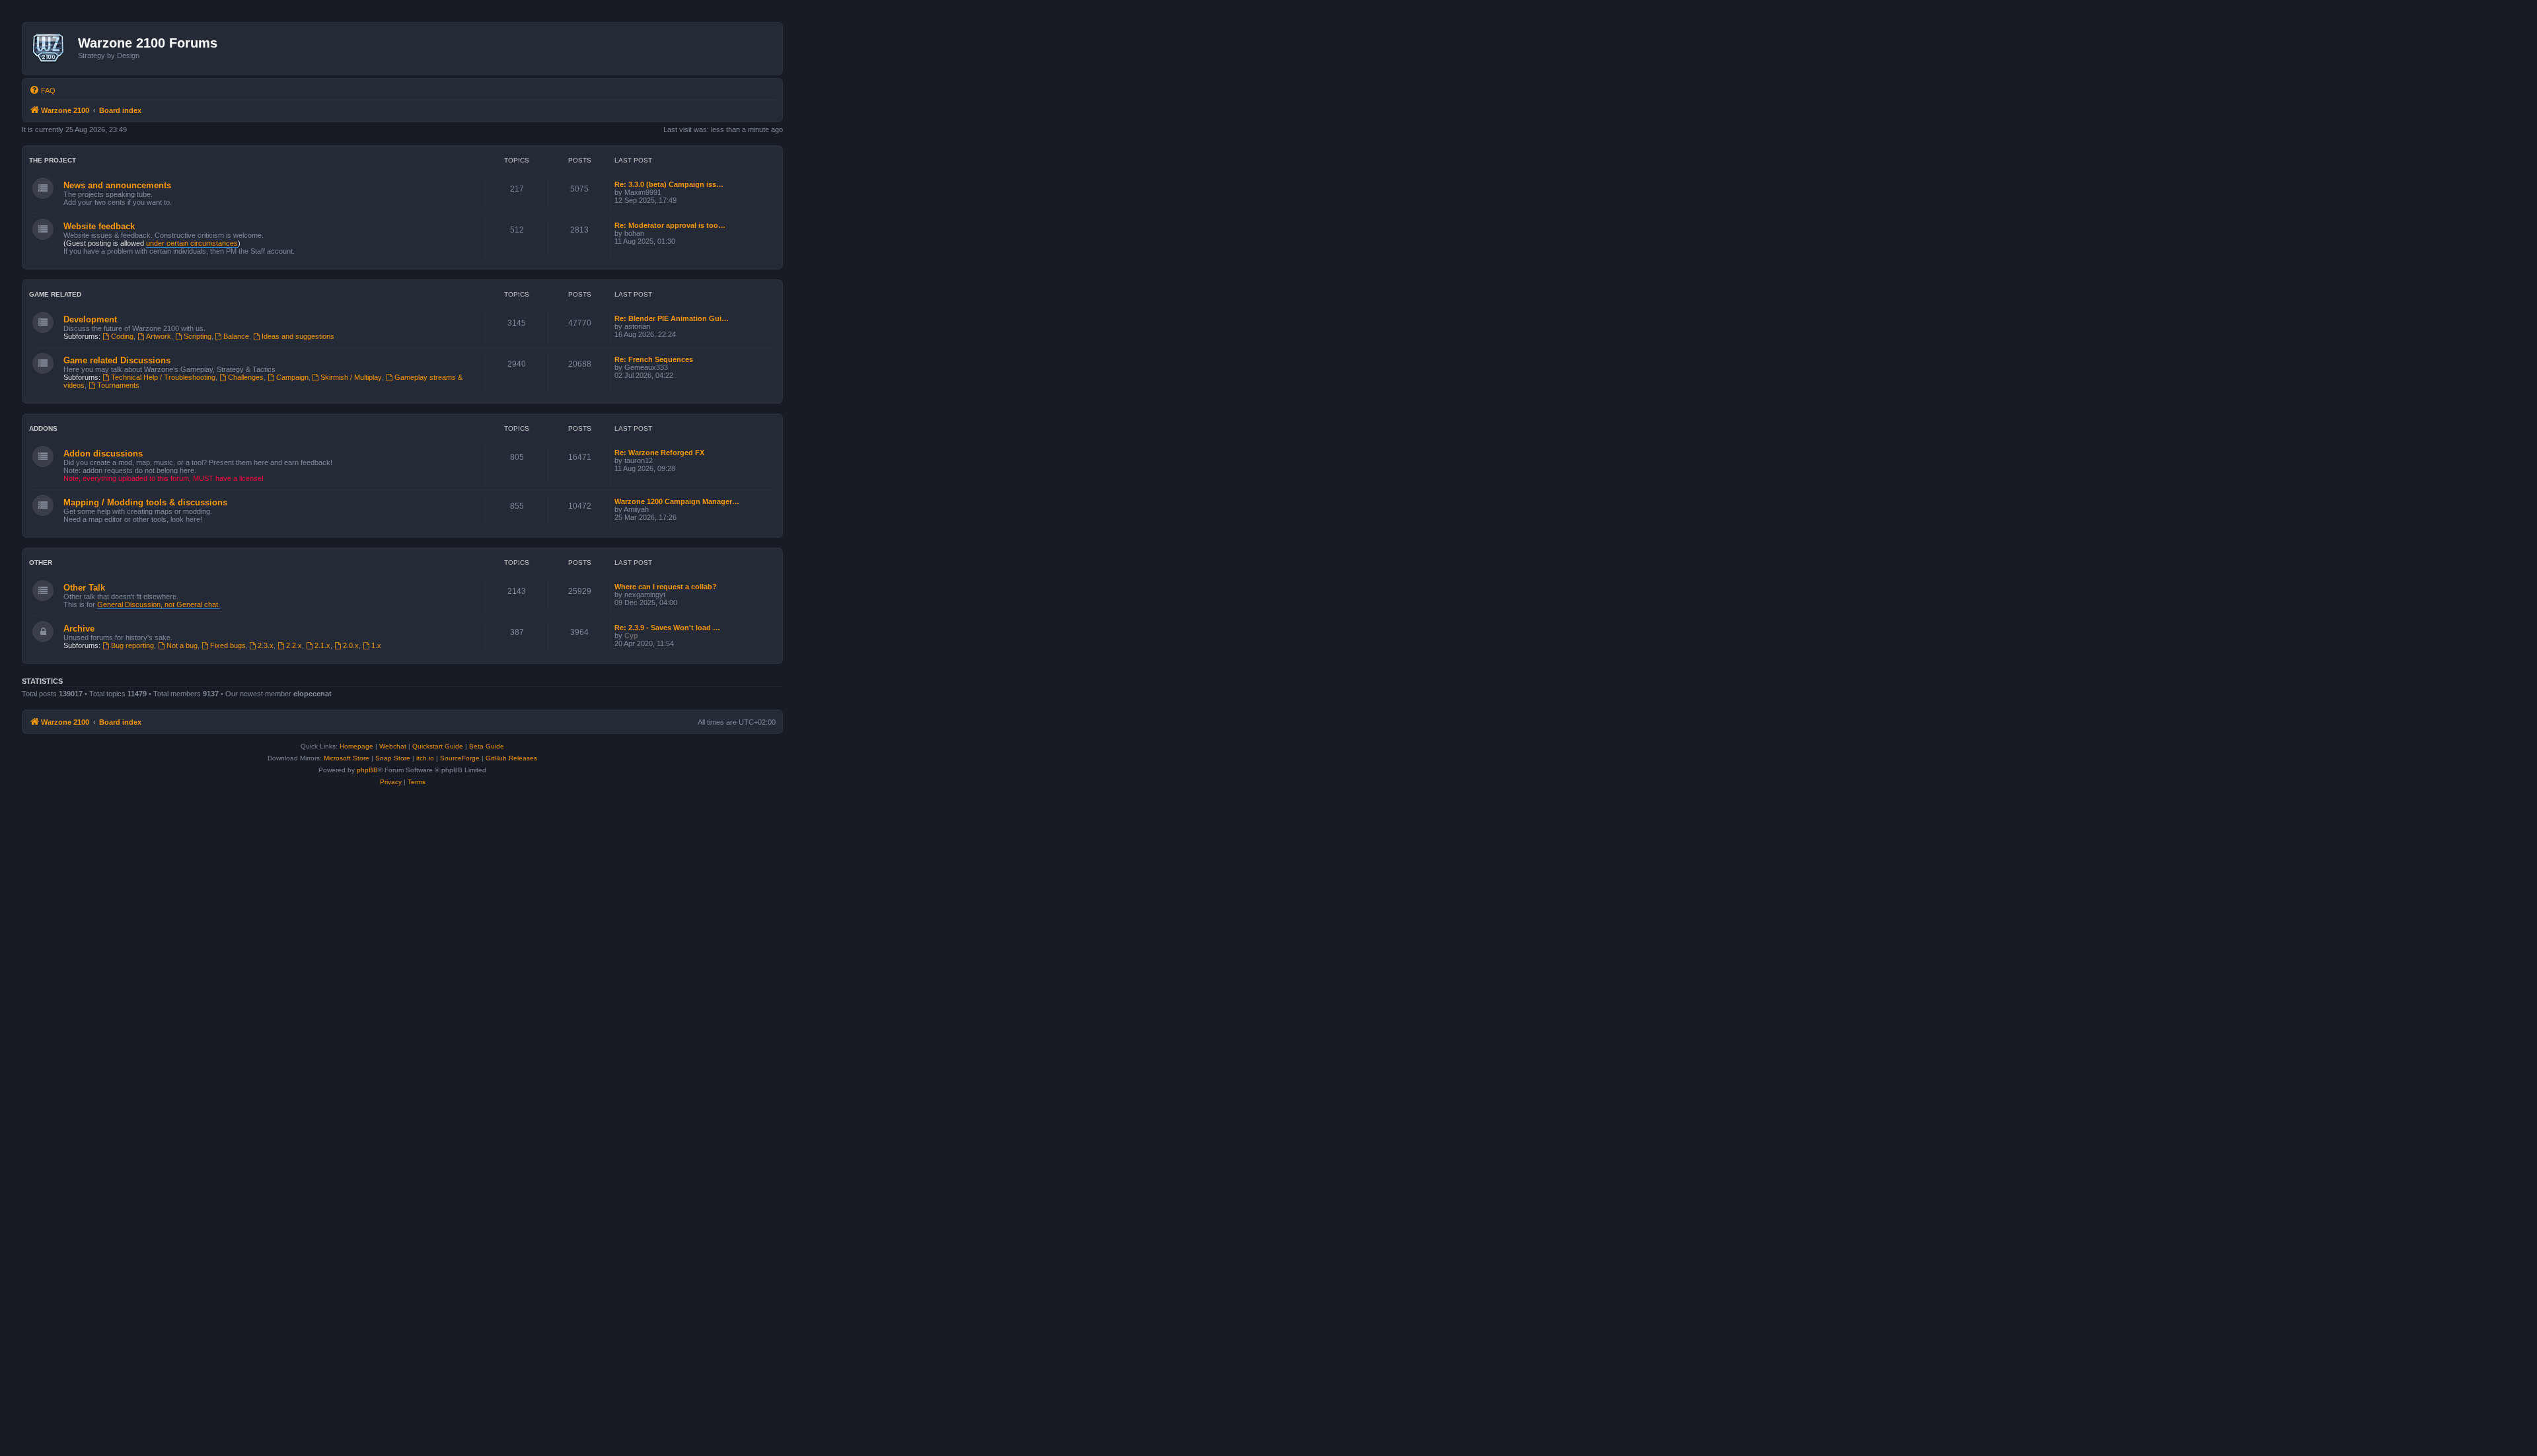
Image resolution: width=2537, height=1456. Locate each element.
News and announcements (117, 185)
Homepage (356, 746)
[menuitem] (42, 91)
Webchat (393, 746)
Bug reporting (132, 645)
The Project (53, 160)
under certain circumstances (192, 243)
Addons (43, 428)
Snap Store (393, 758)
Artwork (159, 336)
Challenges (246, 377)
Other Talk (84, 588)
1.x (376, 645)
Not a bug (182, 645)
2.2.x (294, 645)
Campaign (292, 377)
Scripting (198, 336)
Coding (122, 336)
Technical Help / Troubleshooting (163, 377)
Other (41, 563)
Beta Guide (487, 746)
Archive (79, 629)
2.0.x (351, 645)
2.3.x (266, 645)
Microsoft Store (347, 758)
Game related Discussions (117, 360)
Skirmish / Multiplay (351, 377)
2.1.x (322, 645)
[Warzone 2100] (52, 48)
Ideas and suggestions (298, 336)
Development (90, 319)
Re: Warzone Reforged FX (659, 453)
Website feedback (99, 226)
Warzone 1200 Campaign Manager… (677, 501)
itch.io (425, 758)
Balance (236, 336)
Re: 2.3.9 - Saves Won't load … (667, 628)
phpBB (367, 770)
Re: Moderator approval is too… (670, 225)
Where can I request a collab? (666, 587)
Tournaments (118, 385)
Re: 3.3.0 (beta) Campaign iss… (669, 184)
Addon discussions (103, 454)
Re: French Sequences (654, 359)
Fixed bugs (228, 645)
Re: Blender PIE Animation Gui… (672, 318)
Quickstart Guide (438, 746)
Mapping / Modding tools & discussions (145, 502)
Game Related (55, 294)
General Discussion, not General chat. (159, 604)
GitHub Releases (511, 758)
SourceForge (460, 758)
